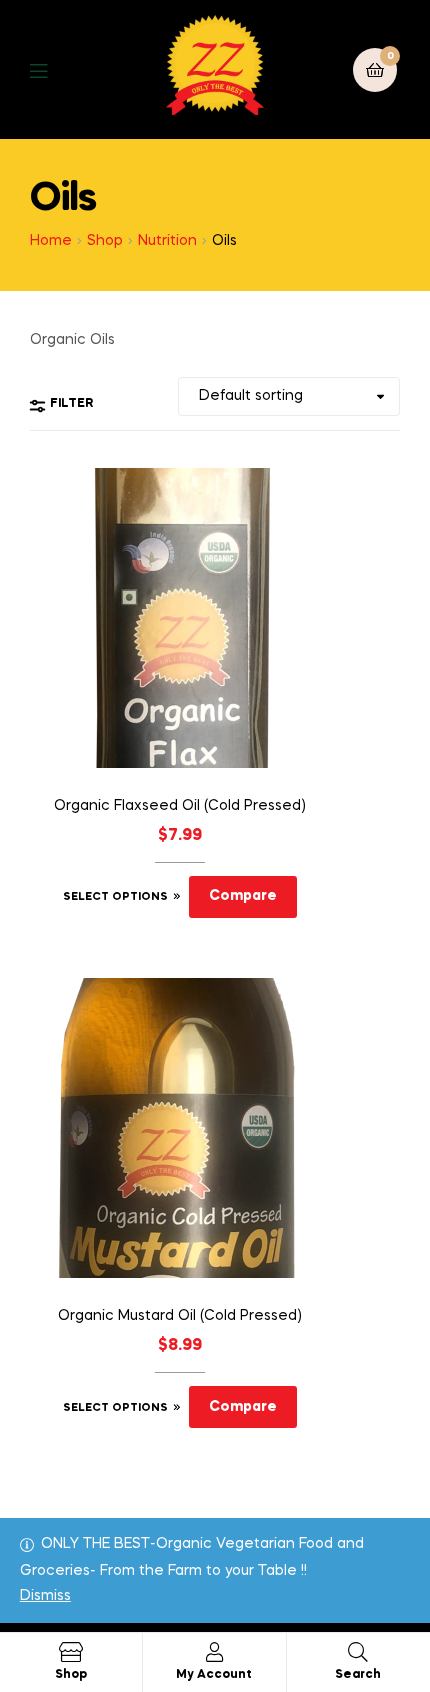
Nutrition (167, 241)
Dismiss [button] (45, 1596)
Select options (115, 897)
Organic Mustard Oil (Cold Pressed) (180, 1316)
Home (51, 241)
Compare (243, 896)
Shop (105, 241)
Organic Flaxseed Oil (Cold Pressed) (180, 806)
